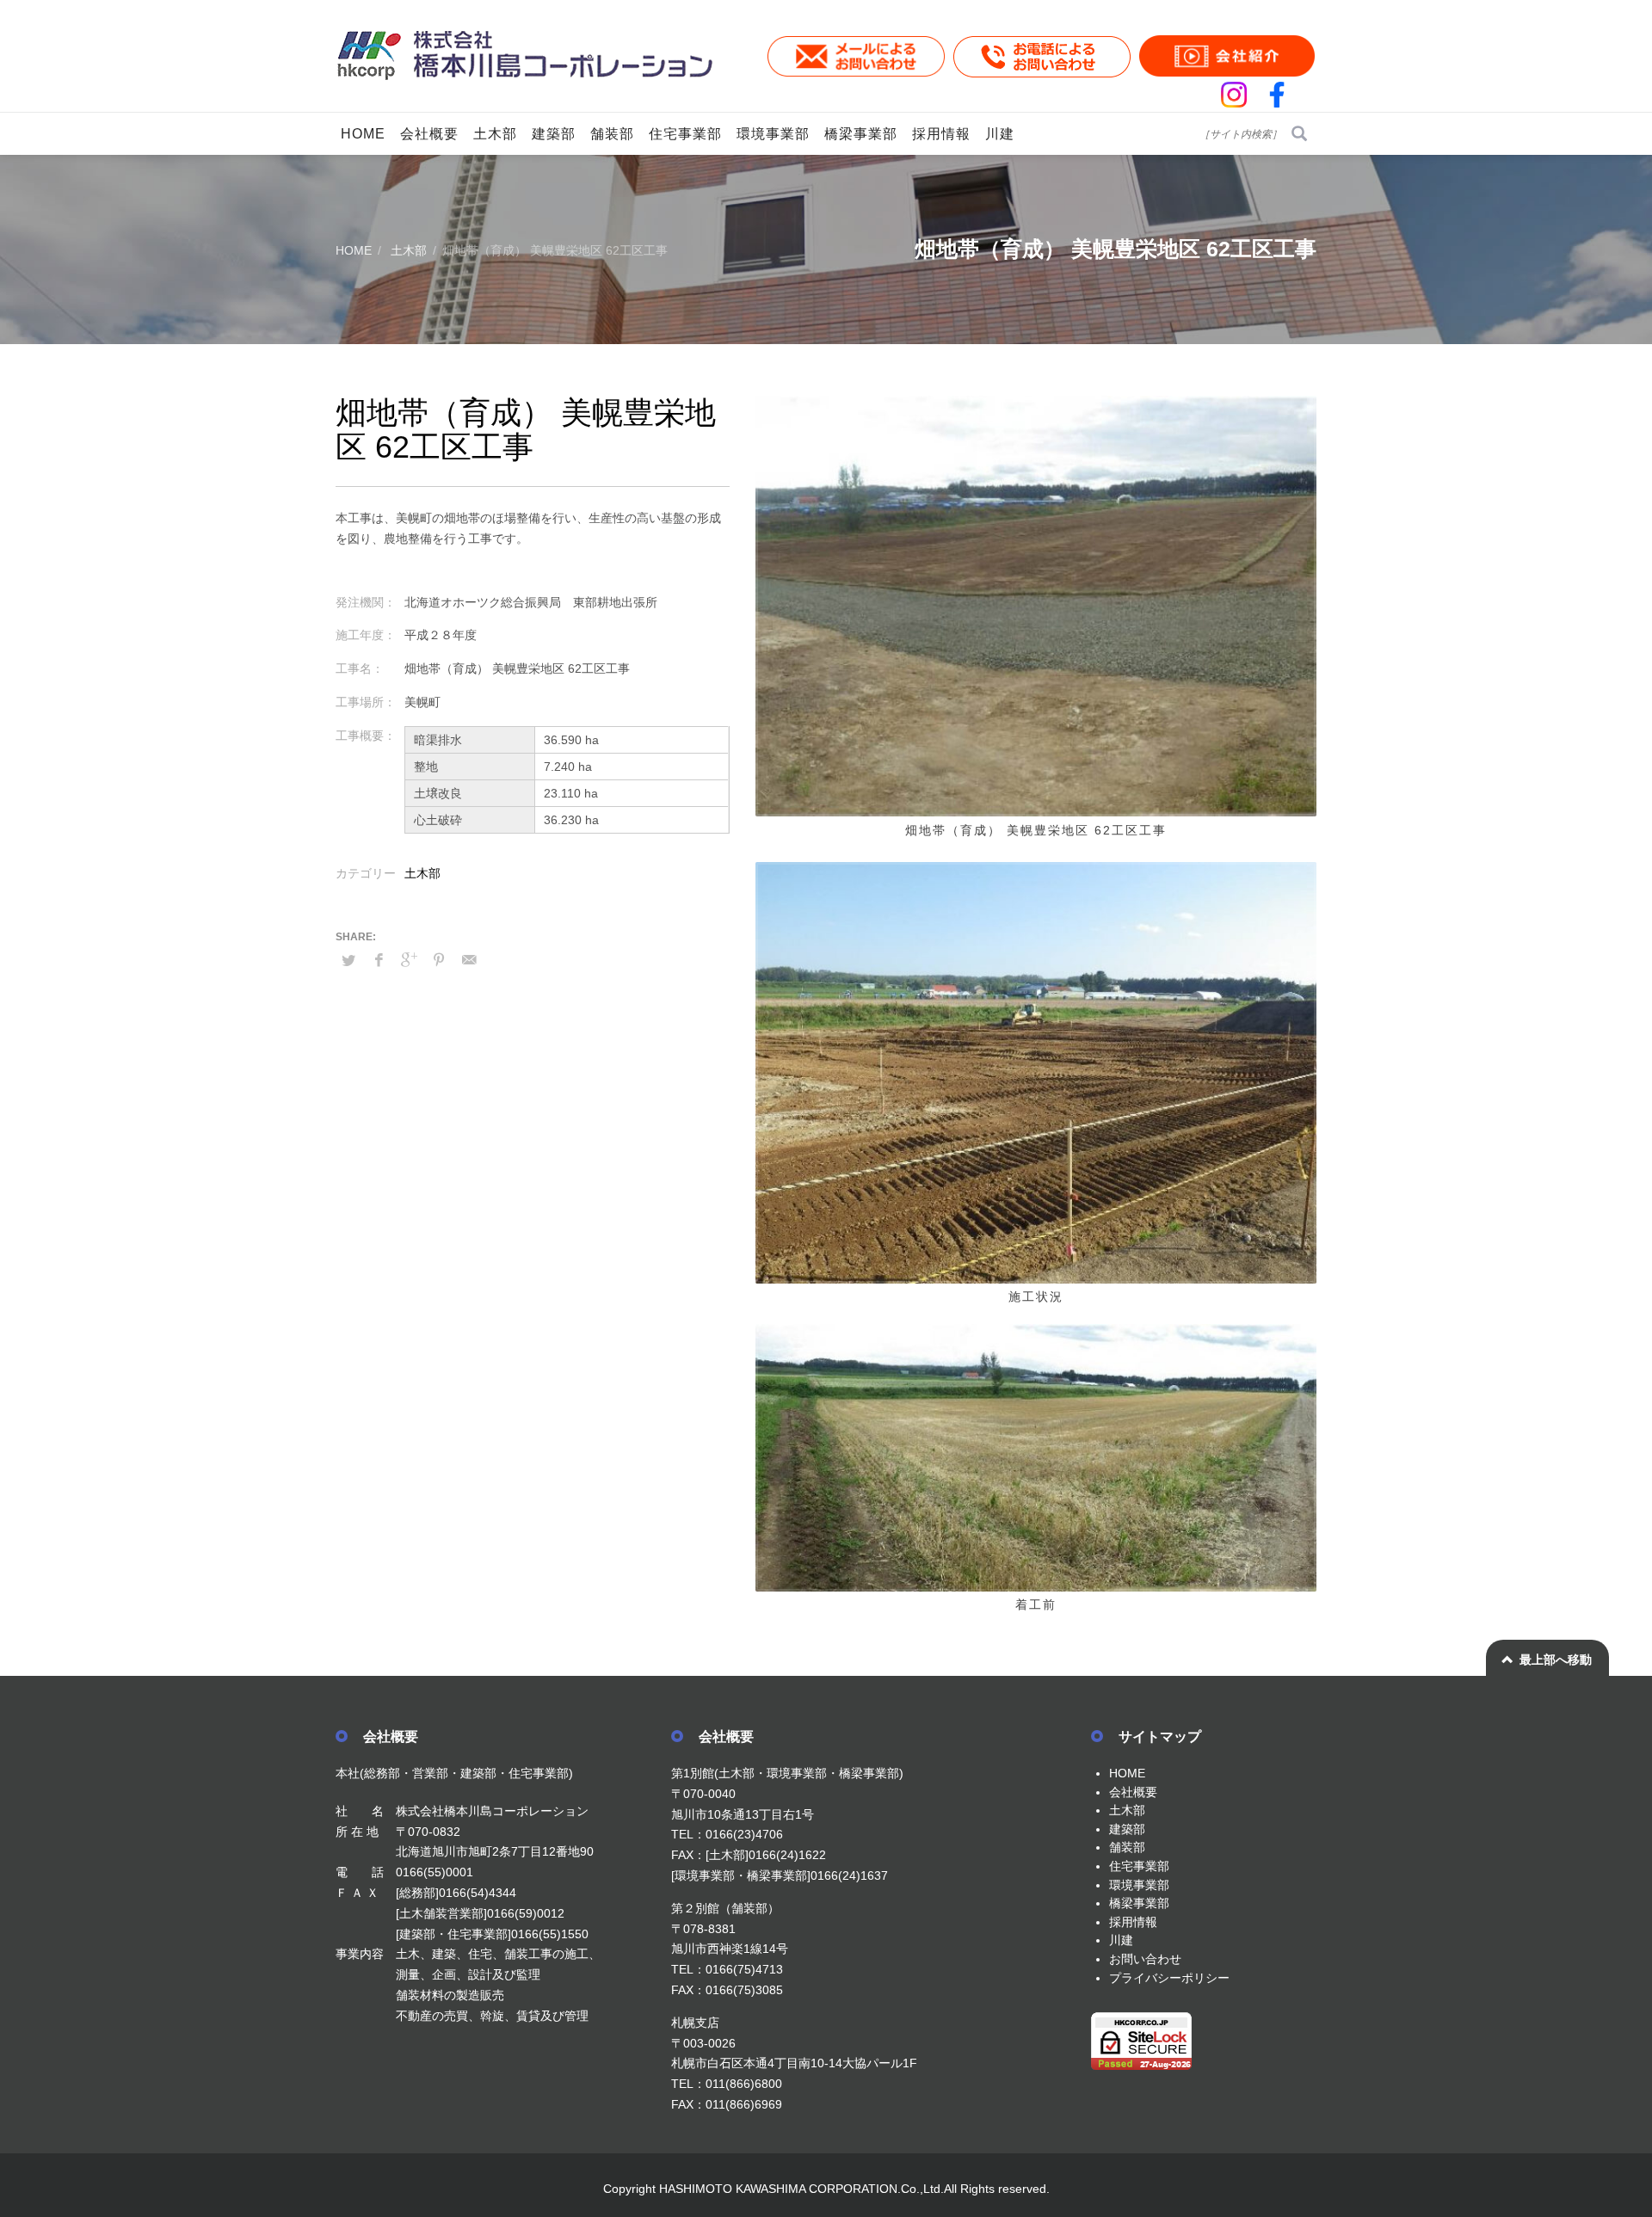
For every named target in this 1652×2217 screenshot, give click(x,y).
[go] (1299, 133)
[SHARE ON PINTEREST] (439, 960)
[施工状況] (1036, 1072)
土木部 (422, 873)
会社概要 (1133, 1792)
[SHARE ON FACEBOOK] (379, 960)
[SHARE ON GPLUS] (409, 960)
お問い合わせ (1145, 1959)
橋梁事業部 (1139, 1903)
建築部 (1127, 1829)
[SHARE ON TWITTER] (348, 961)
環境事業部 (1139, 1885)
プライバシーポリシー (1169, 1978)
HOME (1127, 1773)
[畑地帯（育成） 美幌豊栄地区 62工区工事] (1036, 606)
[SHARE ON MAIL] (469, 960)
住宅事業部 (1139, 1866)
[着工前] (1036, 1457)
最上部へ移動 (1556, 1660)
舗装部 (1127, 1847)
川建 (1121, 1940)
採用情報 (1133, 1922)
